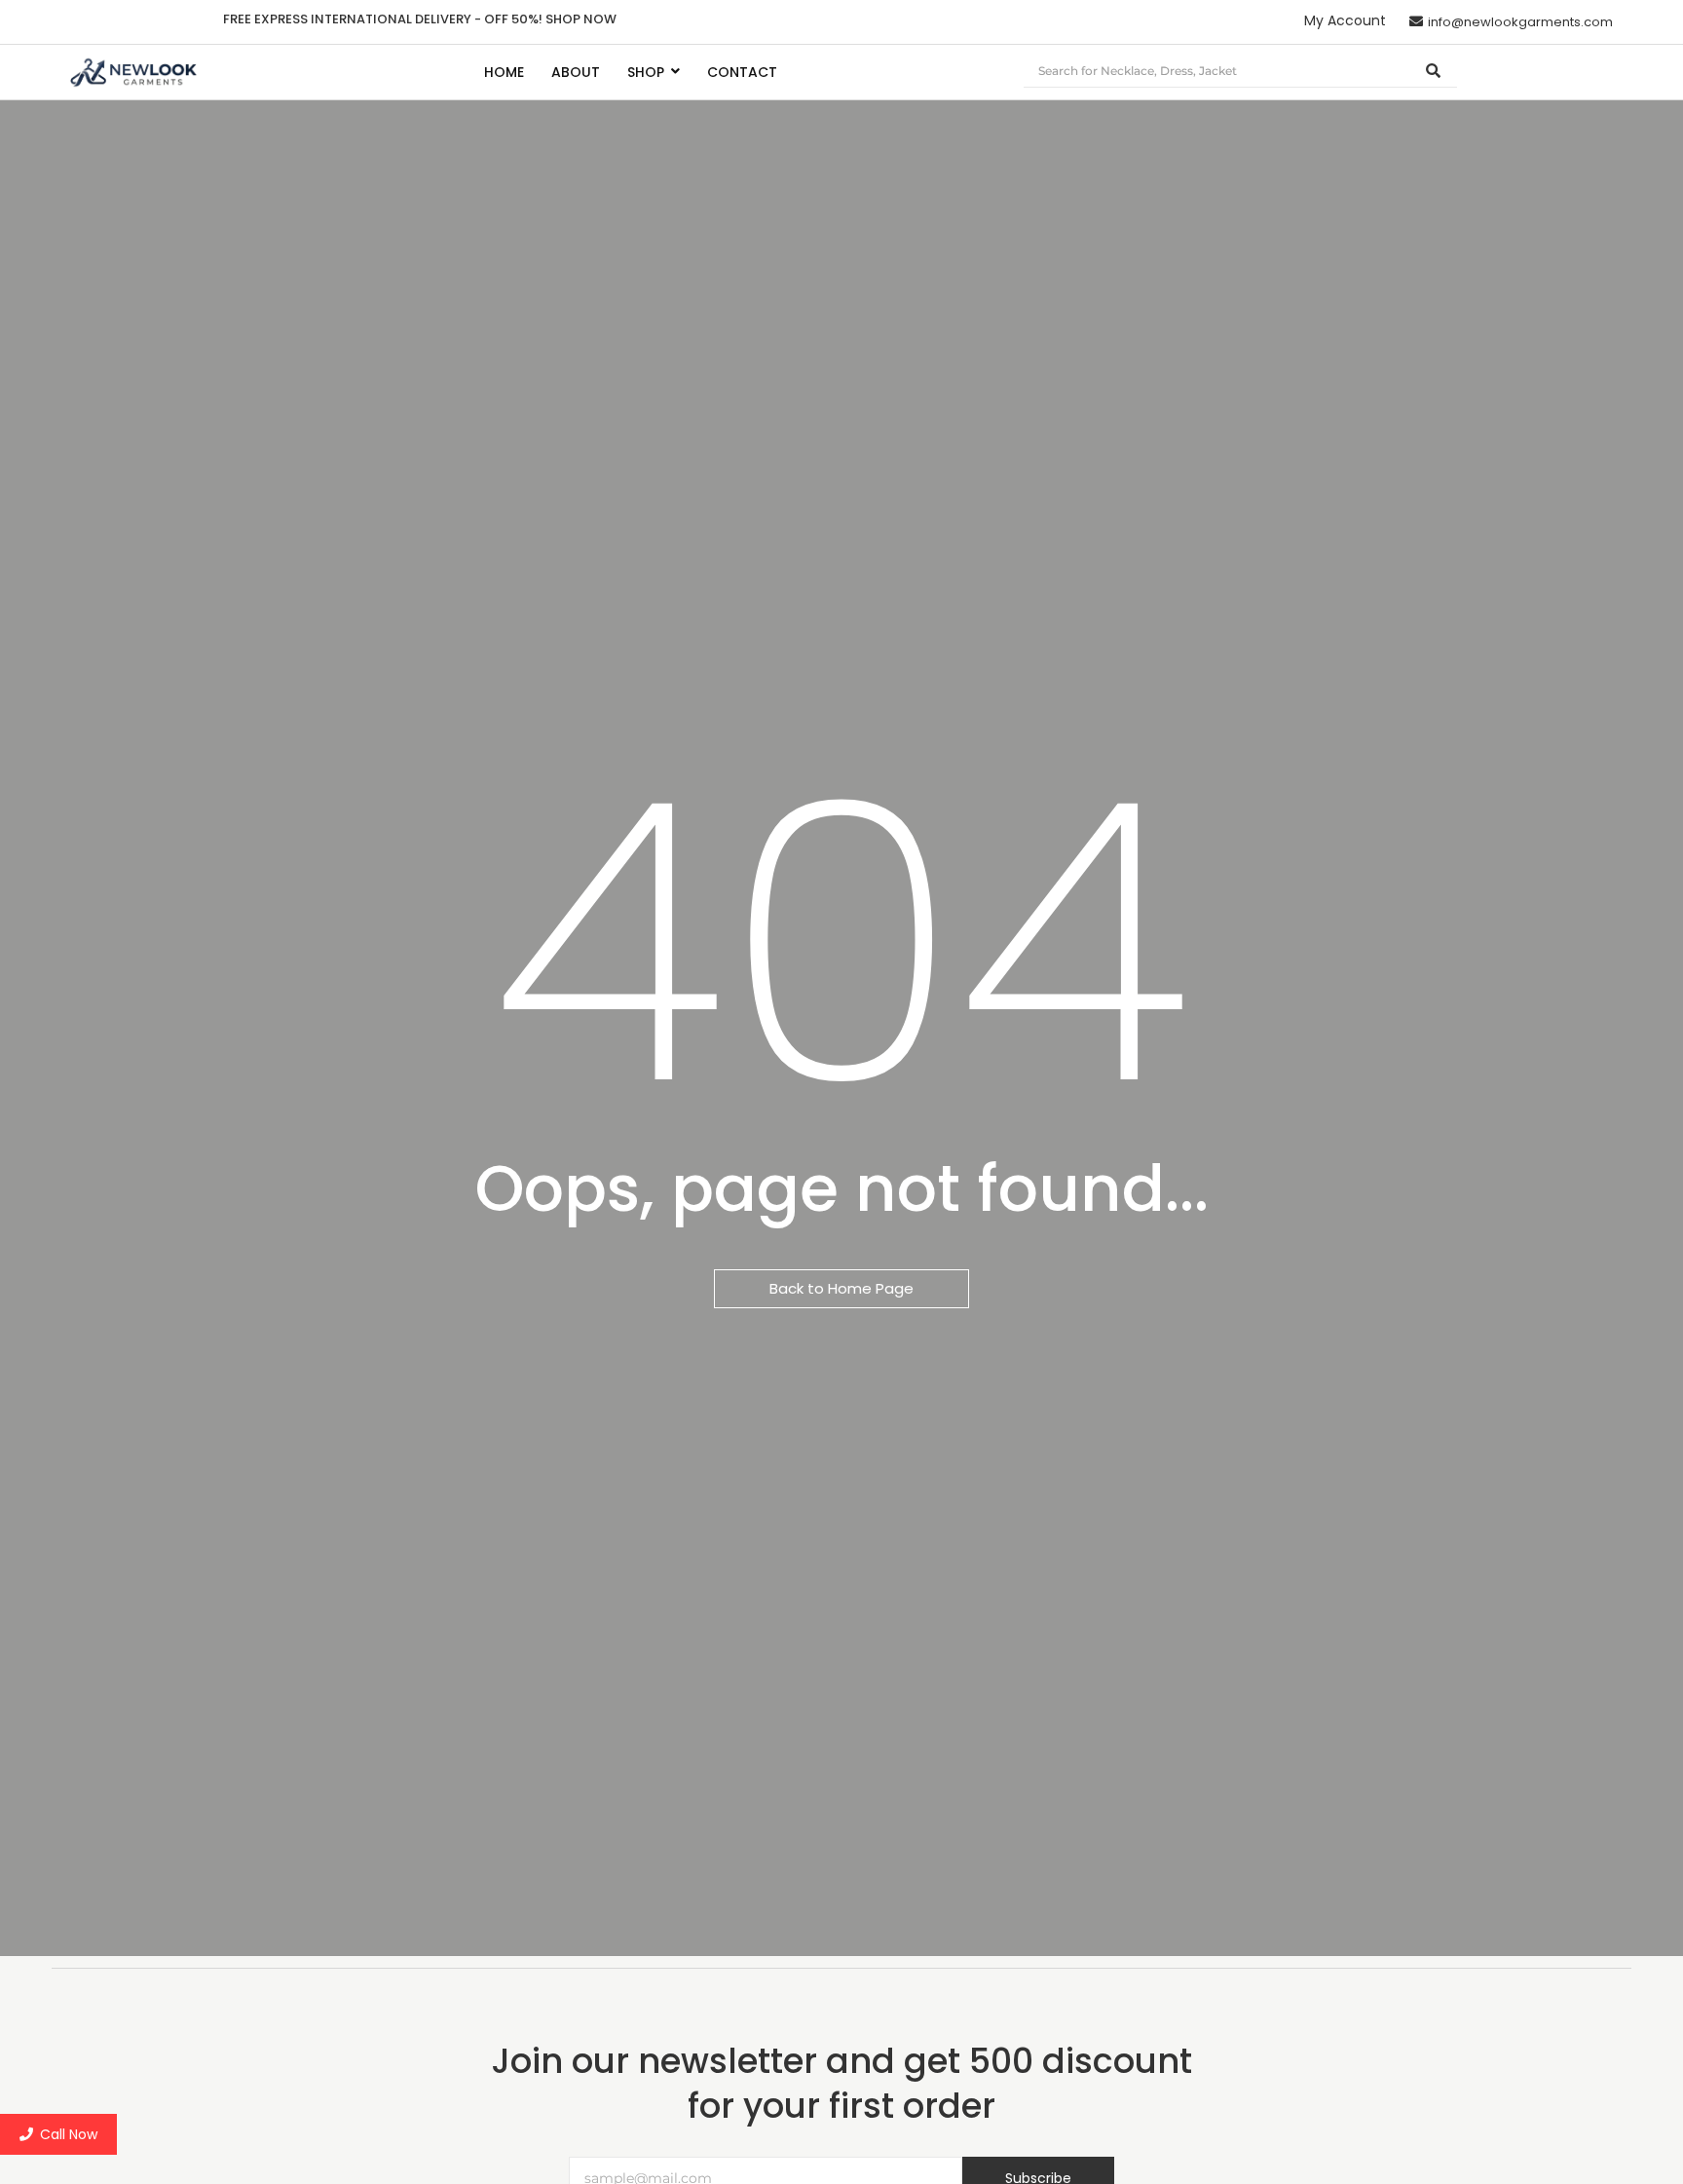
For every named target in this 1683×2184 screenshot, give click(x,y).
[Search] (1434, 72)
